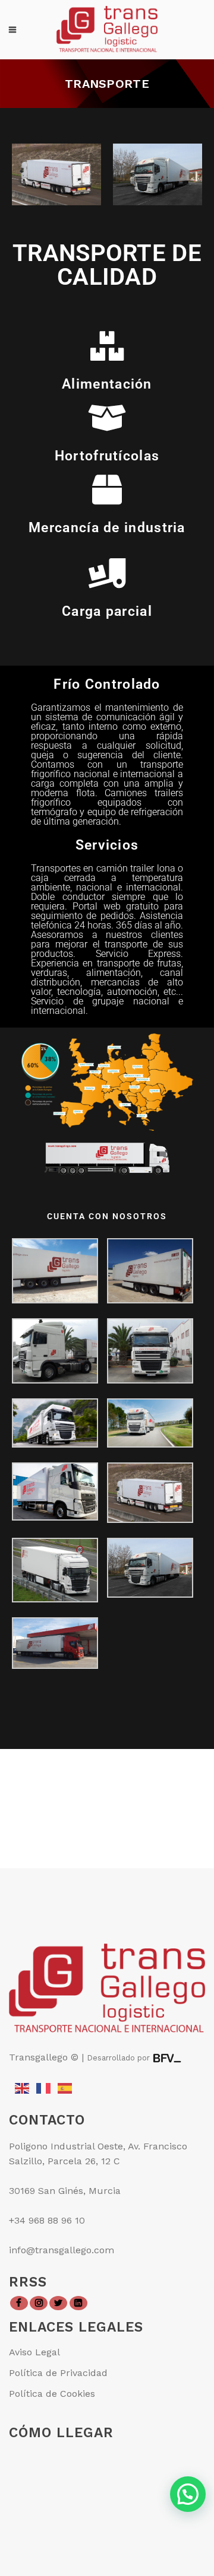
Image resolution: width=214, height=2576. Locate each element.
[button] (188, 2494)
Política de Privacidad (58, 2373)
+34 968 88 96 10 (47, 2220)
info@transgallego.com (62, 2250)
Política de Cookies (52, 2394)
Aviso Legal (34, 2352)
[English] (23, 2087)
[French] (44, 2087)
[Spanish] (65, 2087)
